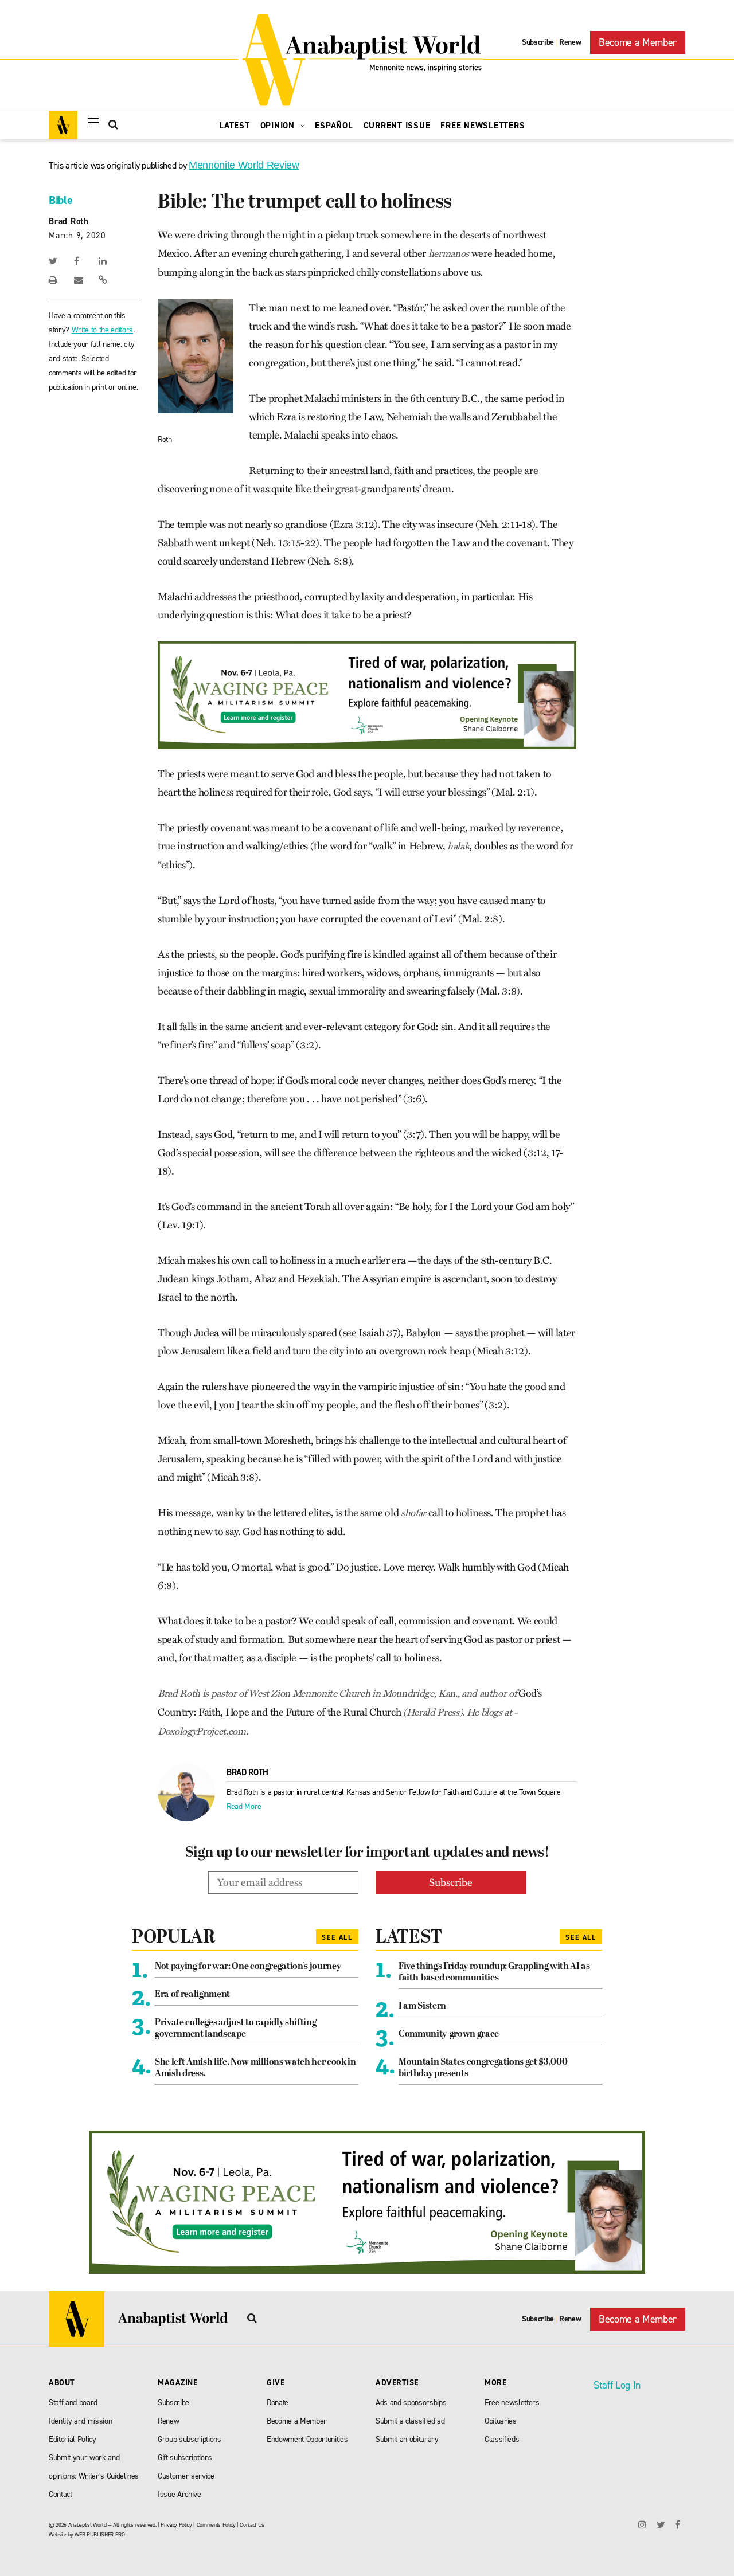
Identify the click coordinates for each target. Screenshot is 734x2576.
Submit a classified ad (410, 2421)
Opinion (279, 126)
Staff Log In (617, 2385)
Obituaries (501, 2421)
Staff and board (73, 2403)
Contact (60, 2494)
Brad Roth (69, 221)
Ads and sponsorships (411, 2403)
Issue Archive (179, 2494)
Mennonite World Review (244, 165)
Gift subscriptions (185, 2458)
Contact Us (252, 2525)
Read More (244, 1806)
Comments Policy (216, 2525)
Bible (60, 200)
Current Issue (397, 126)
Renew (570, 42)
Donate (278, 2403)
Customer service (186, 2476)
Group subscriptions (190, 2439)
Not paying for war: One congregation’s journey (248, 1967)
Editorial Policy (73, 2439)
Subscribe (538, 42)
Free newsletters (512, 2403)
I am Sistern (422, 2006)
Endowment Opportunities (307, 2439)
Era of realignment (192, 1995)
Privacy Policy (176, 2525)
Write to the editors (102, 330)
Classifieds (502, 2439)
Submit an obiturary (407, 2439)
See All (337, 1937)
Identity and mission (80, 2421)
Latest (235, 126)
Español (334, 126)
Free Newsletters (483, 126)
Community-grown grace (449, 2034)
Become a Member (638, 42)
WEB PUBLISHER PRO (99, 2534)
